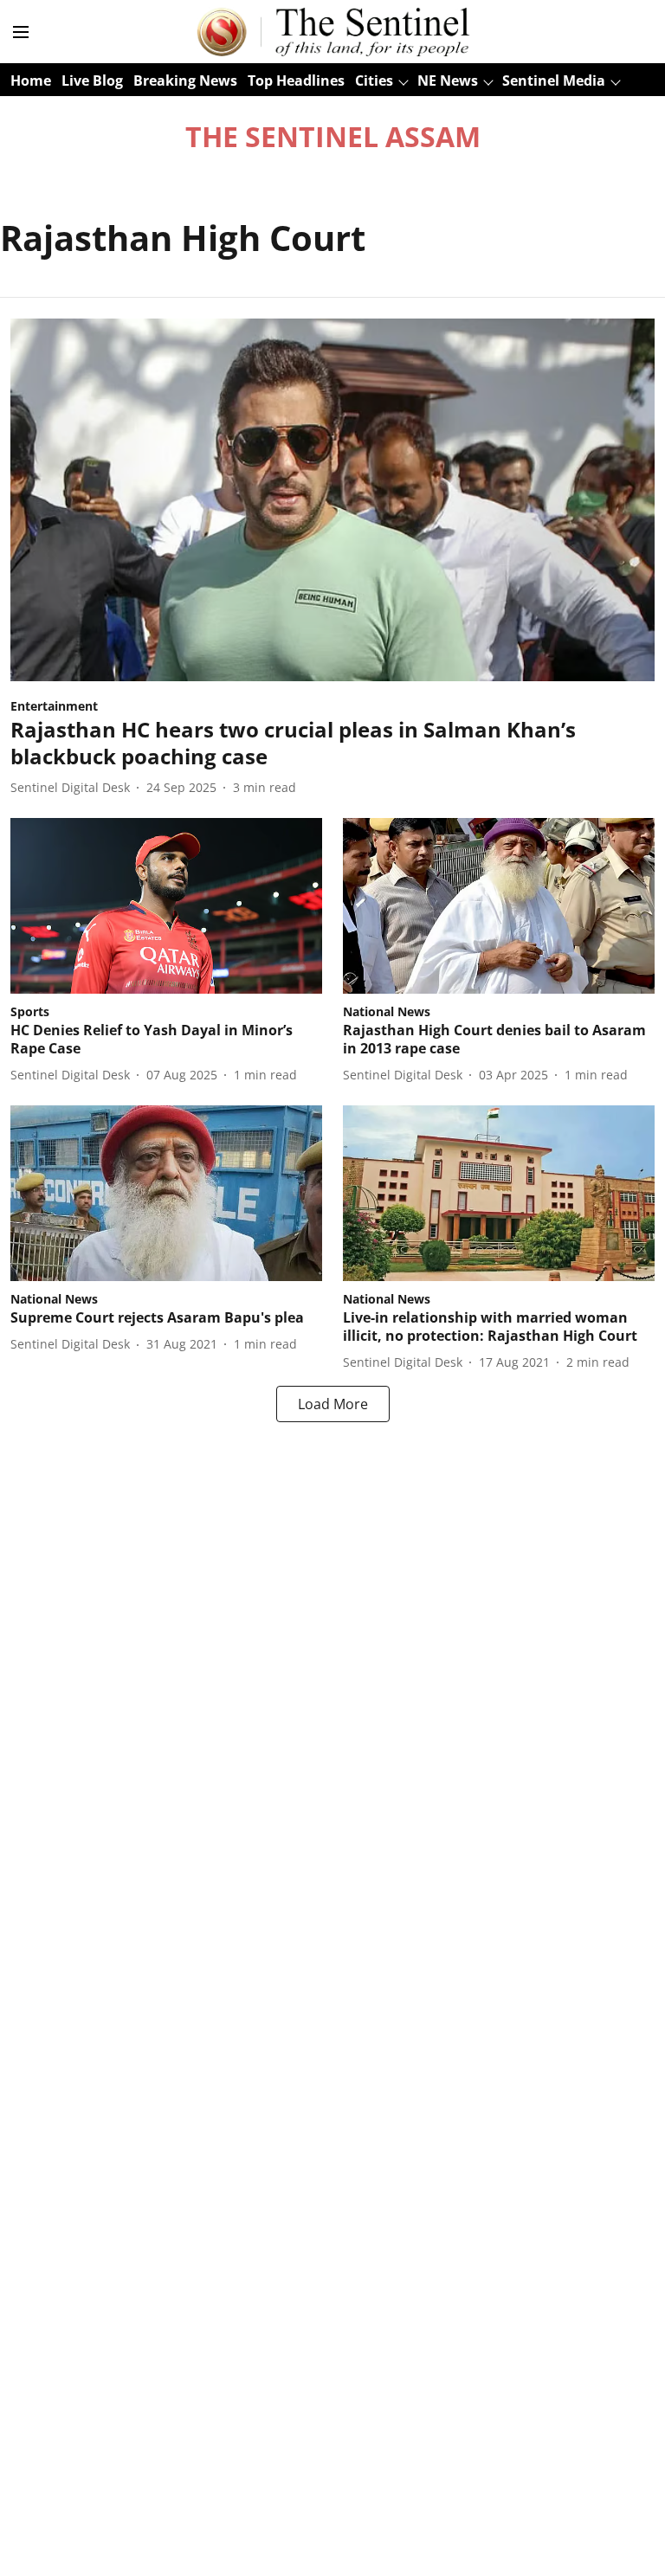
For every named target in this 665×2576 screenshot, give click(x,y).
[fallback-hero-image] (332, 500)
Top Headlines (296, 80)
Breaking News (185, 80)
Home (31, 80)
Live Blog (92, 80)
